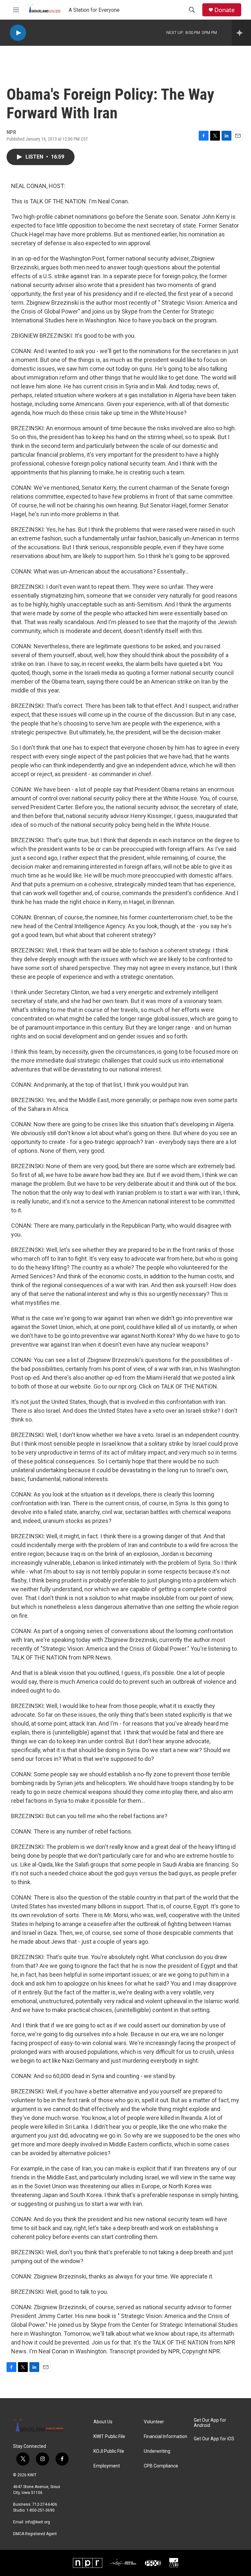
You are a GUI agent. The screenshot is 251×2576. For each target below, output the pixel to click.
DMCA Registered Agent (35, 2534)
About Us (103, 2422)
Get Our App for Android (210, 2423)
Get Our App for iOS (214, 2439)
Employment (107, 2466)
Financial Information (166, 2437)
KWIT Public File (109, 2437)
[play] (18, 33)
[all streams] (241, 33)
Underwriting (157, 2451)
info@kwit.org (38, 2522)
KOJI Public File (109, 2451)
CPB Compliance (161, 2466)
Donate (225, 10)
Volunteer (154, 2422)
